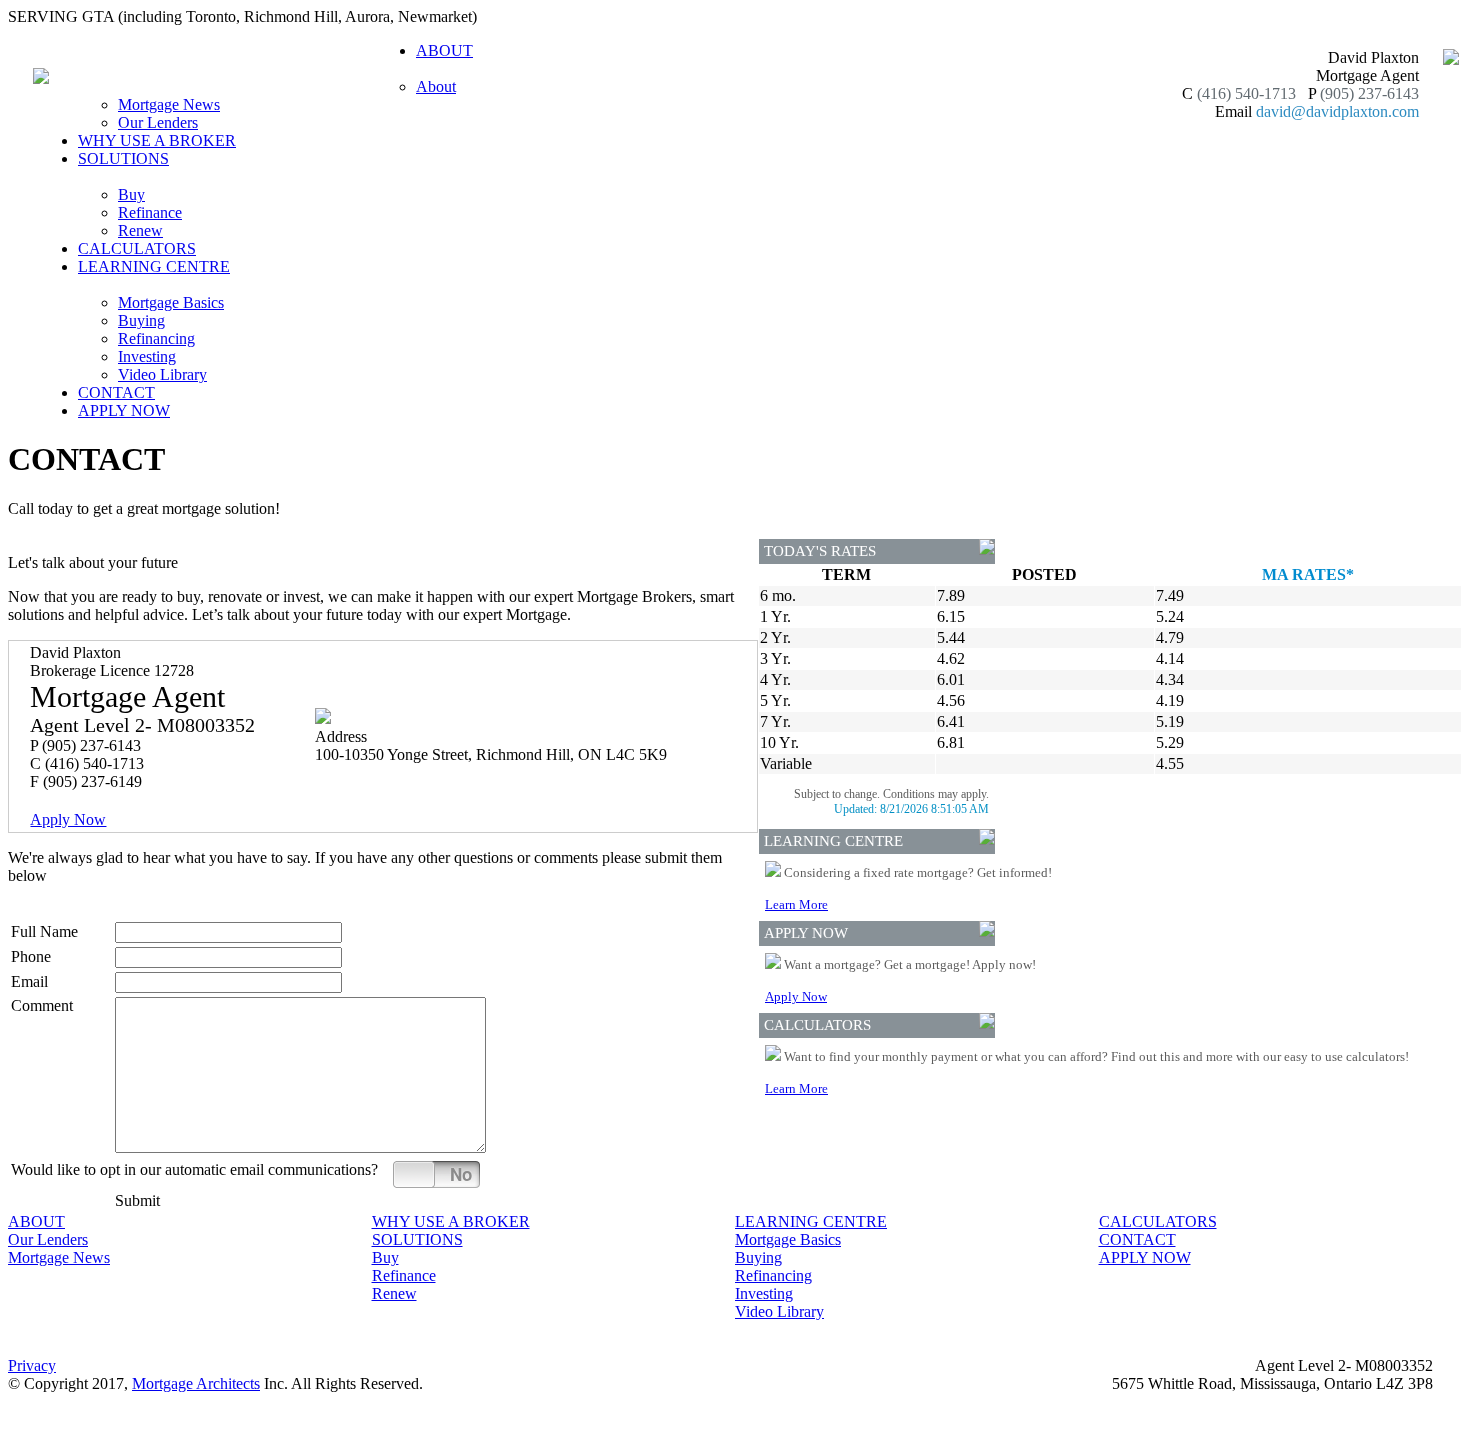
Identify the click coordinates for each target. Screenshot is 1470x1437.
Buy (131, 194)
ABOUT (36, 1221)
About (436, 86)
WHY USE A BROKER (157, 140)
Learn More (796, 904)
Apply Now (68, 819)
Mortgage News (169, 104)
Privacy (32, 1365)
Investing (147, 356)
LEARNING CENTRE (811, 1221)
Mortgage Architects (196, 1383)
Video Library (162, 374)
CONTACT (116, 392)
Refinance (150, 212)
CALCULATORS (137, 248)
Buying (141, 320)
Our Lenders (158, 122)
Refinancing (156, 338)
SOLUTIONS (417, 1239)
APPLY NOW (124, 410)
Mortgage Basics (171, 302)
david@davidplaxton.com (1337, 111)
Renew (140, 230)
